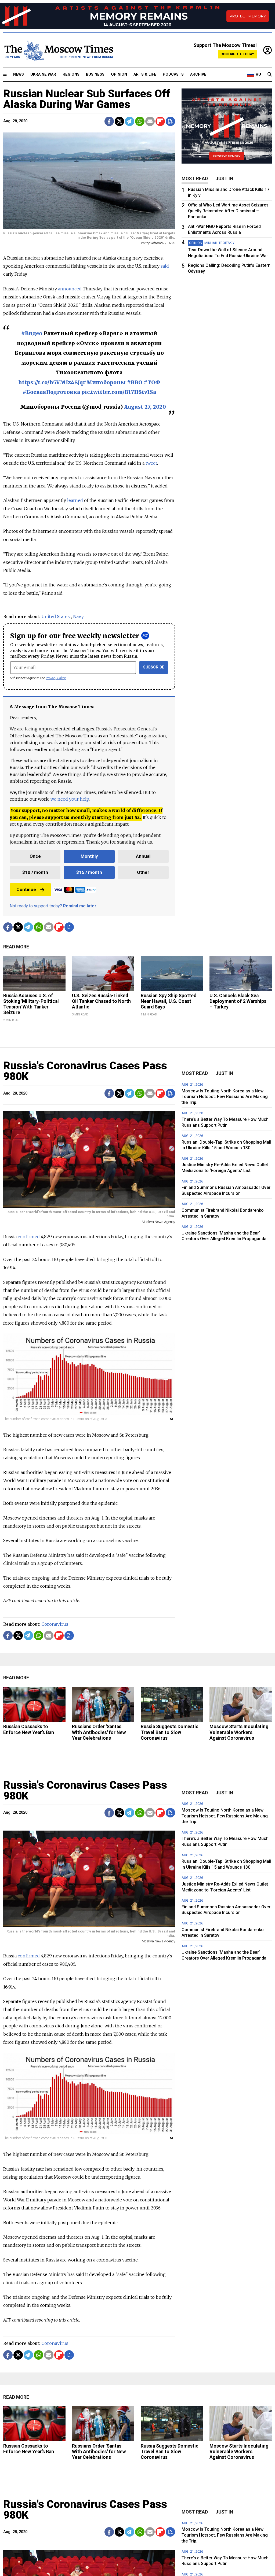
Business (95, 74)
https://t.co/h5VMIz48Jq (50, 382)
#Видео (32, 333)
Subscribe (154, 667)
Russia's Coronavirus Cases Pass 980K (85, 1071)
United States (56, 616)
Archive (198, 74)
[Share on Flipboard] (160, 121)
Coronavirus (55, 1624)
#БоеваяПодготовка (51, 392)
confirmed (28, 1237)
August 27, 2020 (145, 407)
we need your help (70, 799)
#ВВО (135, 382)
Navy (78, 616)
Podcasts (173, 74)
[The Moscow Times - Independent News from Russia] (58, 50)
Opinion (119, 74)
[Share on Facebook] (109, 121)
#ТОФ (152, 382)
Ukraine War (43, 74)
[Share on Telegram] (130, 121)
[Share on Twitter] (119, 121)
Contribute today (237, 54)
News (19, 74)
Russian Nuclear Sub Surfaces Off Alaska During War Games (87, 99)
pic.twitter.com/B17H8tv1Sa (119, 392)
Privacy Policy (56, 678)
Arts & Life (145, 74)
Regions (71, 74)
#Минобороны (104, 382)
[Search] (270, 75)
